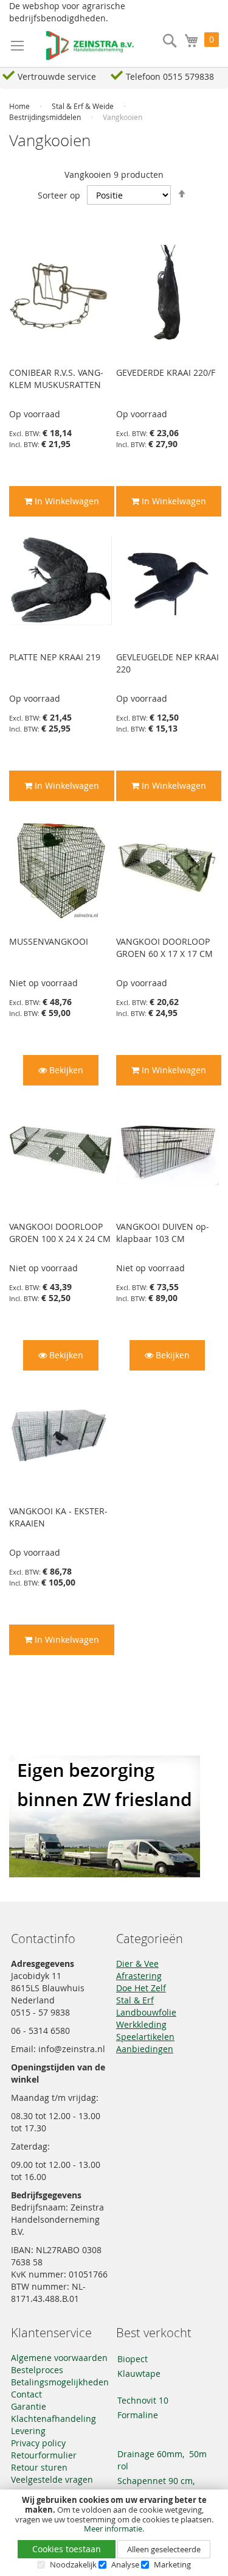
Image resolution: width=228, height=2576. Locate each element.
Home (20, 106)
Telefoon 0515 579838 (170, 76)
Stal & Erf (135, 2000)
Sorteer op (59, 195)
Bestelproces (37, 2370)
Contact (26, 2394)
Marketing (172, 2564)
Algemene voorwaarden (59, 2358)
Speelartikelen (145, 2037)
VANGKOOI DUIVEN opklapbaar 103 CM (163, 1233)
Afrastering (139, 1976)
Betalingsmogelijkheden (60, 2382)
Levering (28, 2431)
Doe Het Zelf (141, 1988)
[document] (114, 2533)
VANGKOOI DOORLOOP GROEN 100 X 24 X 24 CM (60, 1233)
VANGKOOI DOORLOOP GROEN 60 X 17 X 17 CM (164, 947)
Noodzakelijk (73, 2564)
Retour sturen (39, 2467)
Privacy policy (38, 2443)
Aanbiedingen (145, 2049)
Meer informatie (113, 2528)
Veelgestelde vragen (52, 2479)
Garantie (29, 2406)
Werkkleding (141, 2024)
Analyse (125, 2564)
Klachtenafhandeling (54, 2419)
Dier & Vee (137, 1964)
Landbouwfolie (146, 2012)
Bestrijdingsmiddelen (46, 117)
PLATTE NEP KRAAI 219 (55, 657)
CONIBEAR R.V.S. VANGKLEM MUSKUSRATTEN (56, 379)
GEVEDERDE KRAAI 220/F (166, 372)
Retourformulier (44, 2455)
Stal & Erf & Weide (84, 106)
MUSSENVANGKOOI (49, 941)
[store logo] (84, 46)
